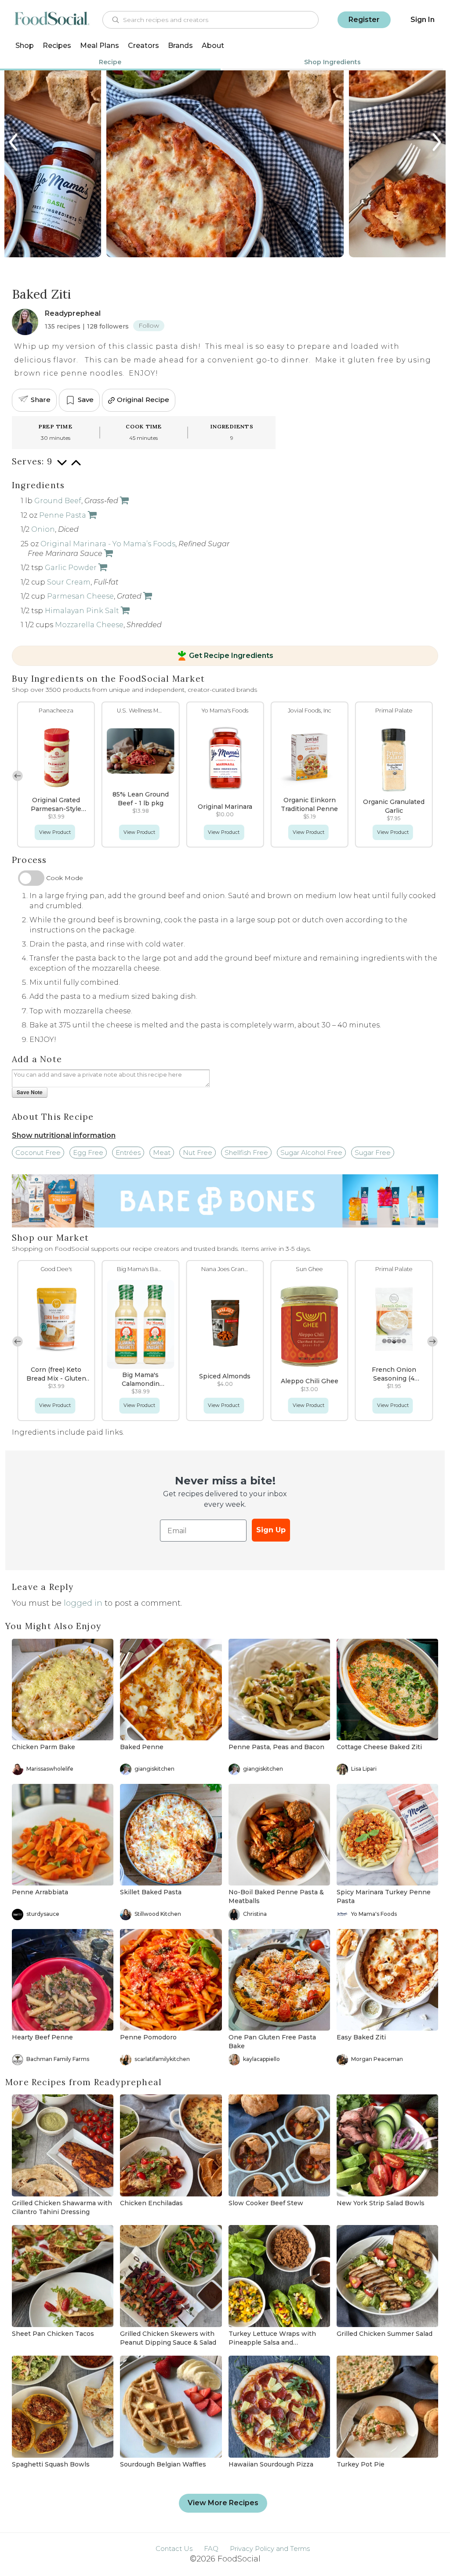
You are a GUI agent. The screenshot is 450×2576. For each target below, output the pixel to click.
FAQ (211, 2549)
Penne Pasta (63, 515)
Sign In (423, 20)
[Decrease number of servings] (62, 467)
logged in (83, 1603)
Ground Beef (58, 501)
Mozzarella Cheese (89, 625)
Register (364, 20)
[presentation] (14, 142)
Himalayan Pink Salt (82, 611)
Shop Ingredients (332, 62)
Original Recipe (143, 400)
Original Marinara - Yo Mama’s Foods (108, 544)
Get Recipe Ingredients (231, 656)
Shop (25, 46)
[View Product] (123, 501)
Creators (143, 46)
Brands (180, 46)
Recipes (57, 46)
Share (41, 400)
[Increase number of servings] (76, 467)
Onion (43, 529)
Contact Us (174, 2549)
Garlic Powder (71, 568)
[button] (432, 776)
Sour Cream (69, 582)
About (213, 46)
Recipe (110, 62)
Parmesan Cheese (80, 596)
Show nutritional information (64, 1135)
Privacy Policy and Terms (270, 2549)
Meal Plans (100, 46)
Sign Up (271, 1530)
